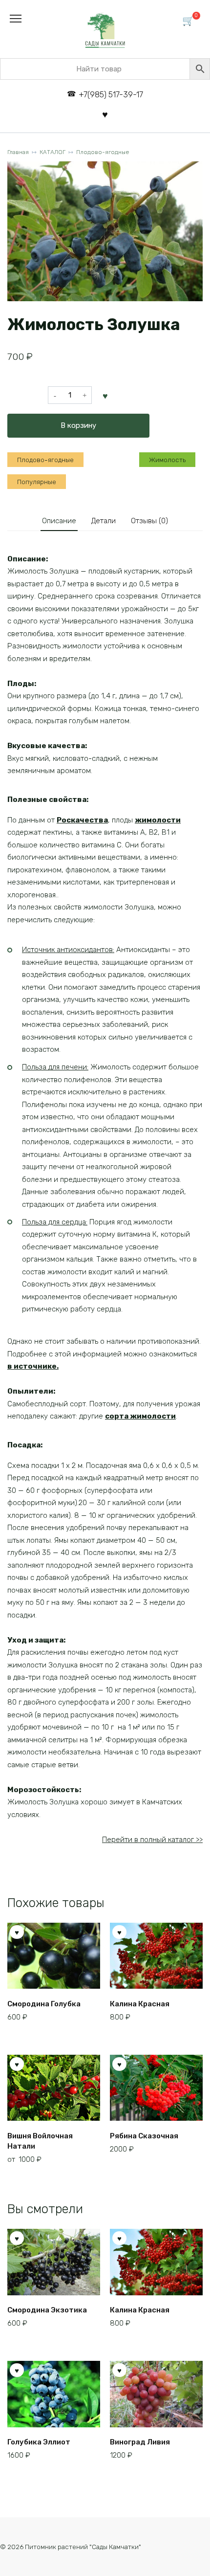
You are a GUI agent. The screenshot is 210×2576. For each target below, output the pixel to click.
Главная (18, 152)
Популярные (37, 482)
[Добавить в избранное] (105, 395)
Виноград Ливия (140, 2442)
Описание (59, 521)
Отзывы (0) (149, 521)
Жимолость (167, 460)
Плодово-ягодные (103, 152)
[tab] (59, 521)
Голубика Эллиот (39, 2442)
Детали (104, 521)
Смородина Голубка (44, 2004)
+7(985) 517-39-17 (111, 95)
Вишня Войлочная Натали (40, 2141)
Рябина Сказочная (144, 2136)
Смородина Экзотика (47, 2310)
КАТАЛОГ (52, 152)
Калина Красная (140, 2004)
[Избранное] (105, 114)
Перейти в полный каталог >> (152, 1840)
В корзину (78, 425)
